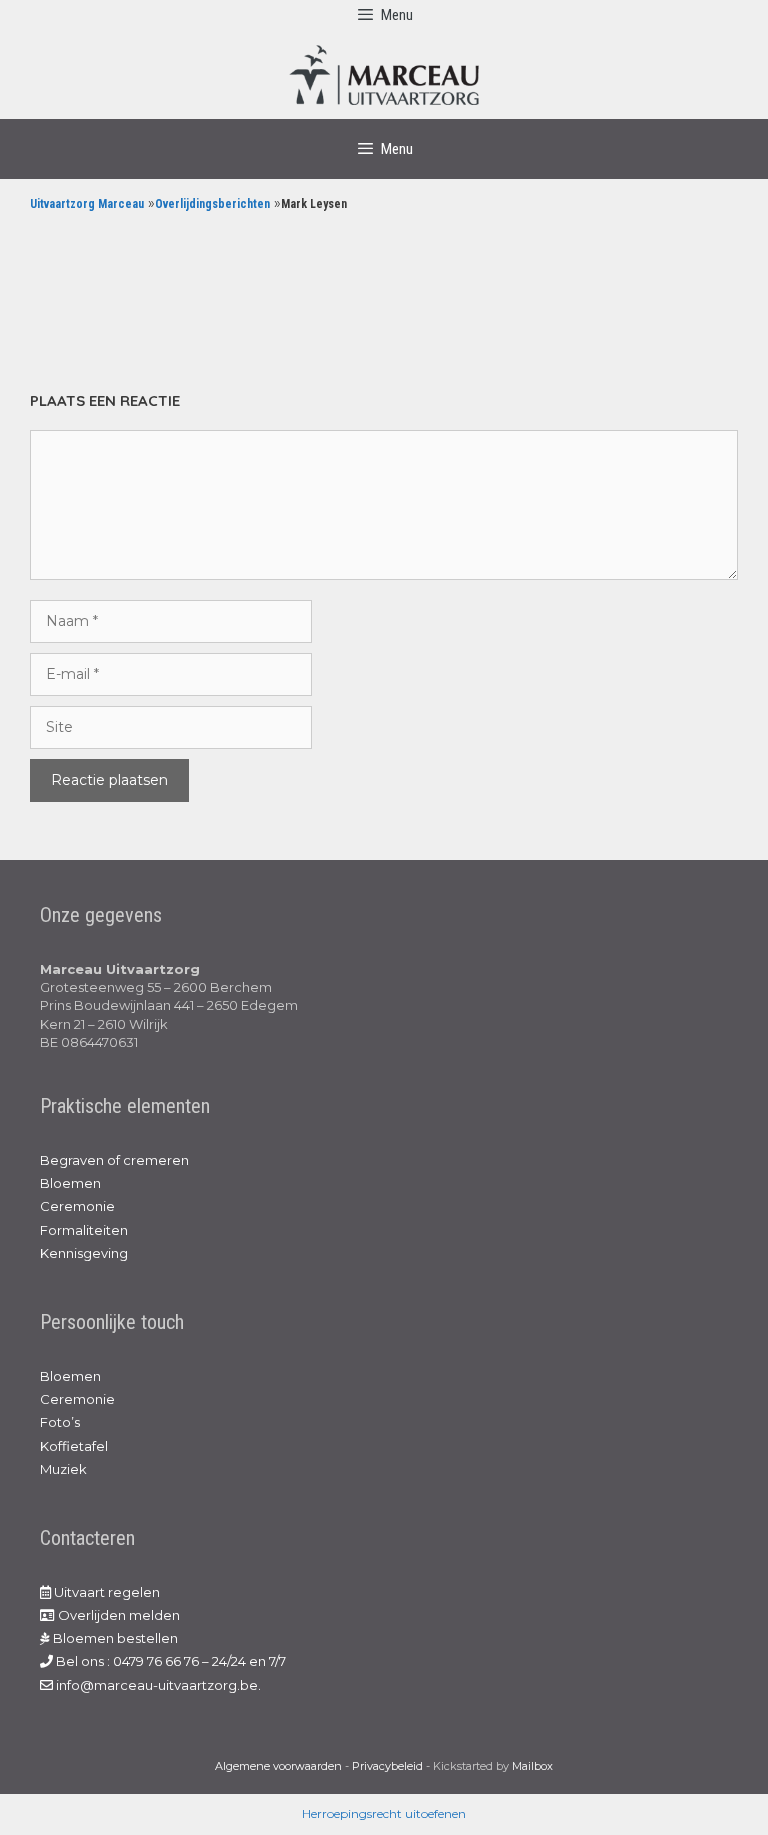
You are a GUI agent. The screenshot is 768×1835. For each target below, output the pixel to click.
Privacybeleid (387, 1766)
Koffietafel (74, 1446)
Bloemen (70, 1183)
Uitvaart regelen (105, 1592)
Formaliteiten (84, 1230)
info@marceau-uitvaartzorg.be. (157, 1685)
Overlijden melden (117, 1615)
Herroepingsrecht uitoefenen (384, 1813)
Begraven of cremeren (114, 1160)
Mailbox (532, 1766)
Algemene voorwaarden (278, 1766)
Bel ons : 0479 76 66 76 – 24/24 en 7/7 (169, 1661)
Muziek (63, 1469)
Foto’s (60, 1422)
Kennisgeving (84, 1253)
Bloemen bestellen (114, 1638)
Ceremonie (77, 1206)
